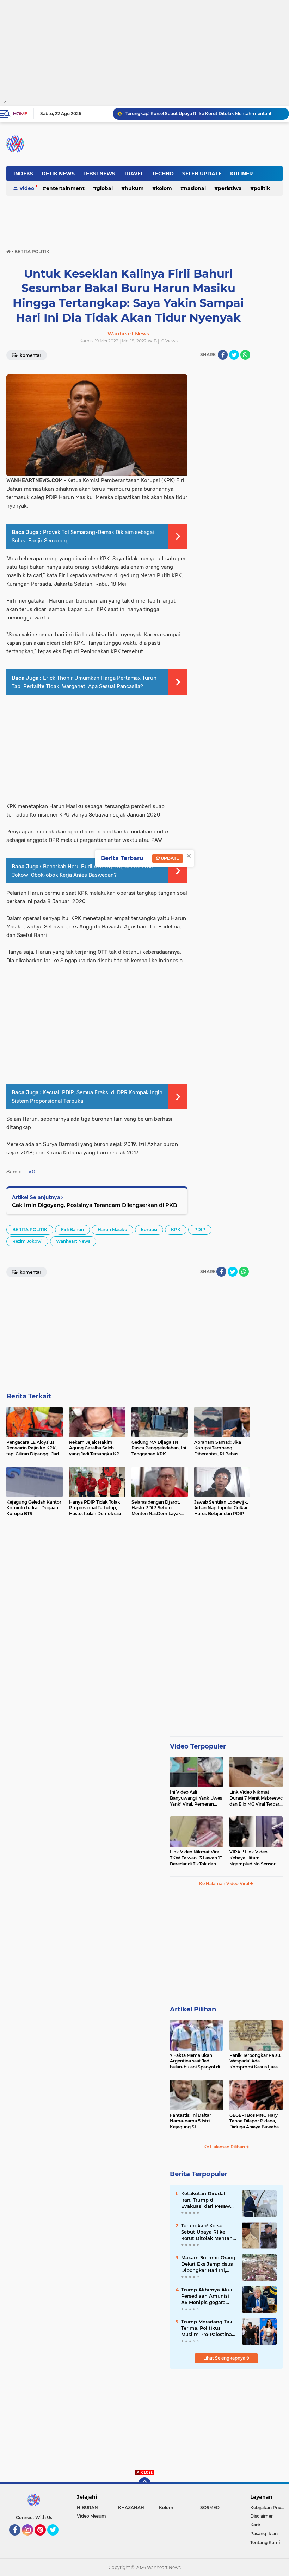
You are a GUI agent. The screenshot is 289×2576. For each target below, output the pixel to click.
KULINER (241, 174)
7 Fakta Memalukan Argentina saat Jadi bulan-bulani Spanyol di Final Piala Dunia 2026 (195, 2061)
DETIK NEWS (58, 174)
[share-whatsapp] (245, 355)
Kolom (164, 188)
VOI (32, 1172)
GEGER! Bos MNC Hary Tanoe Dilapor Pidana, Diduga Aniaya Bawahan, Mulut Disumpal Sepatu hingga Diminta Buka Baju (256, 2121)
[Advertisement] (144, 49)
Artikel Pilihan (193, 2009)
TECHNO (163, 174)
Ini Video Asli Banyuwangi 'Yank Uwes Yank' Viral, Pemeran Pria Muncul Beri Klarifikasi (196, 1798)
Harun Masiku (112, 1230)
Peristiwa (230, 188)
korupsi (149, 1230)
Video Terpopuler (198, 1746)
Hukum (134, 188)
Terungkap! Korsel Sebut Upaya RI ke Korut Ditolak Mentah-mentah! (198, 114)
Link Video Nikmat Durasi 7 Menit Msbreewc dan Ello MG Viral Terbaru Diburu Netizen (256, 1798)
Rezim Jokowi (27, 1241)
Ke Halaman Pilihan (225, 2147)
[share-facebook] (223, 355)
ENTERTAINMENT (65, 188)
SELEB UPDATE (202, 174)
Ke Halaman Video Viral (225, 1884)
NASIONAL (195, 188)
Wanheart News (73, 1241)
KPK (176, 1230)
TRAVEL (134, 174)
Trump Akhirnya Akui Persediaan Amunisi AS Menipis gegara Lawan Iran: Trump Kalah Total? (207, 2296)
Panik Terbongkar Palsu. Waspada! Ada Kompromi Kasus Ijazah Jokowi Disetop (255, 2061)
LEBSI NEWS (99, 174)
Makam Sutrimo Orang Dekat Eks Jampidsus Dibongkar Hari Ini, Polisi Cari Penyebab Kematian (208, 2264)
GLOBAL (105, 188)
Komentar (30, 355)
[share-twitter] (234, 355)
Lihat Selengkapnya (225, 2358)
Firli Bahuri (72, 1230)
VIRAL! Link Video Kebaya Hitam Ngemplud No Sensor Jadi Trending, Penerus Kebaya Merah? (254, 1858)
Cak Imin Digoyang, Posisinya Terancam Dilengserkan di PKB (94, 1205)
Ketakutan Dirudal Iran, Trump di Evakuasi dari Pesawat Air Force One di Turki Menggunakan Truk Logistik (208, 2200)
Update (169, 858)
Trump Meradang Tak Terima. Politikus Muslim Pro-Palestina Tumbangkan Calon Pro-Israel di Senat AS (207, 2328)
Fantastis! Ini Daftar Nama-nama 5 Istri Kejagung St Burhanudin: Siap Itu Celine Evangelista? (192, 2121)
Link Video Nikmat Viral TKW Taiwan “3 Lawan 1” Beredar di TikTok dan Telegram (196, 1858)
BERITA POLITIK (30, 1230)
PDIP (200, 1230)
